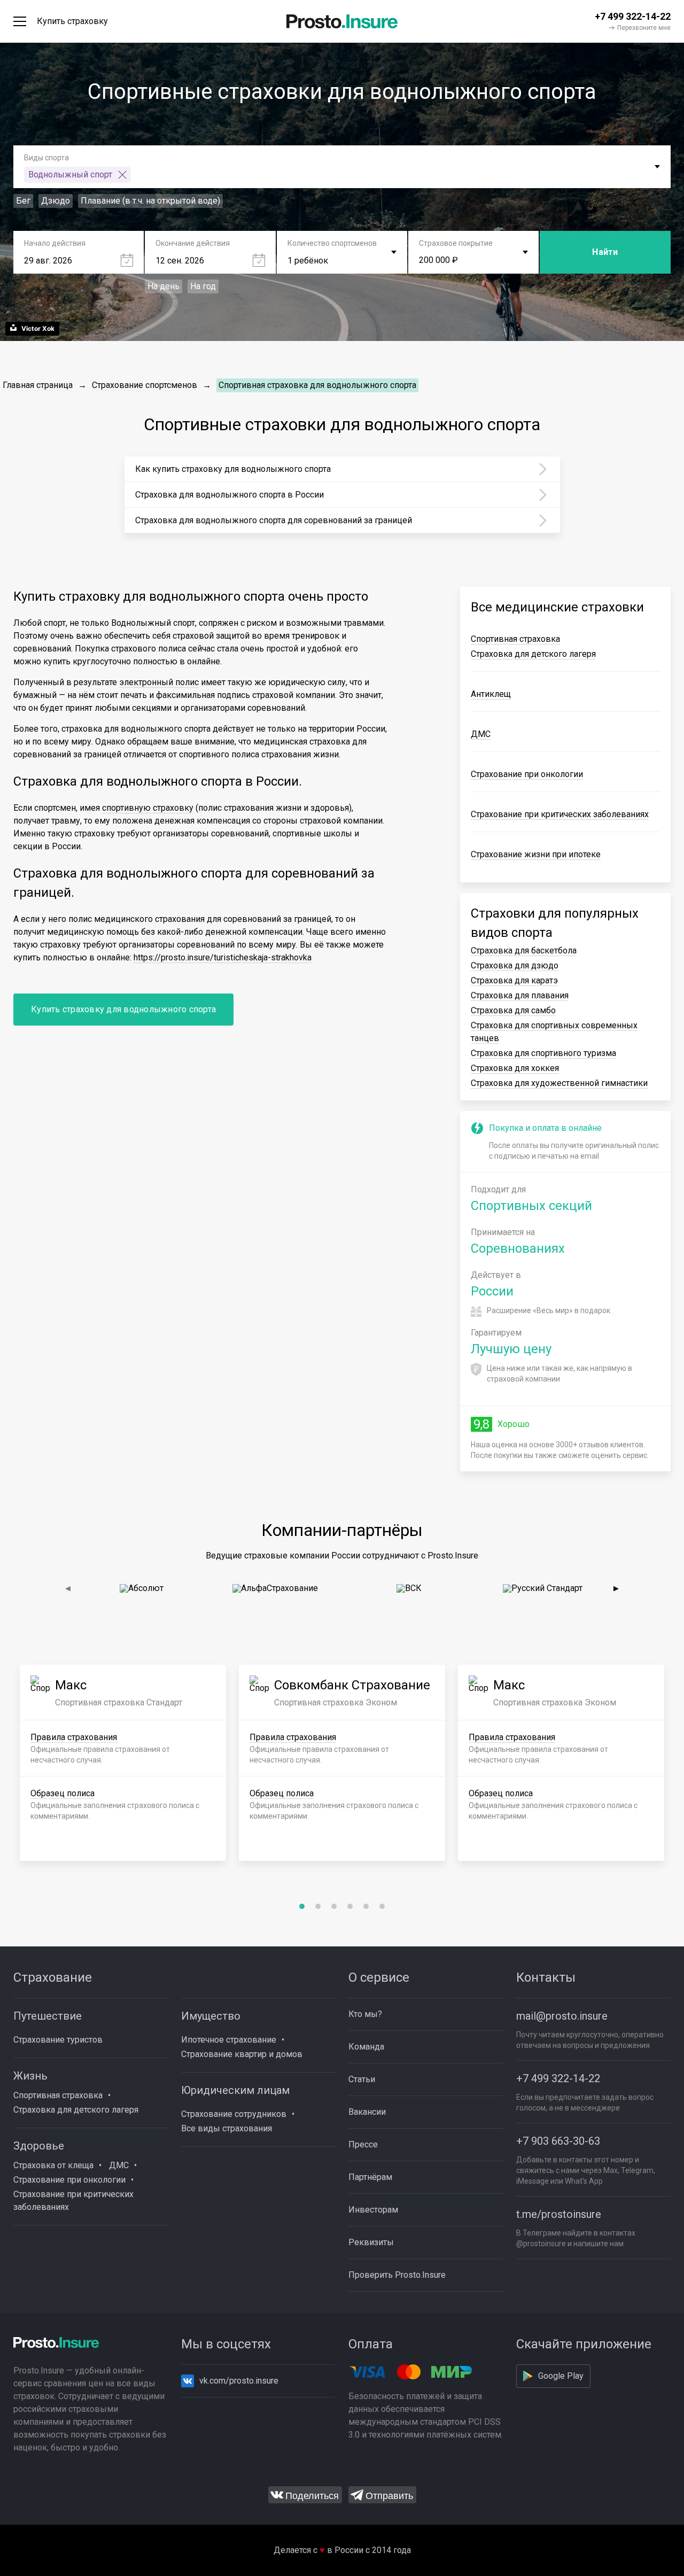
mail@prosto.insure (562, 2016)
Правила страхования (74, 1737)
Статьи (362, 2079)
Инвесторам (373, 2210)
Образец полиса (63, 1793)
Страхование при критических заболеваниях (560, 814)
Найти (605, 252)
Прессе (363, 2144)
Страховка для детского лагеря (533, 654)
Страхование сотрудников (234, 2114)
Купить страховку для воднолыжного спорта (123, 1009)
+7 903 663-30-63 (558, 2141)
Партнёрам (370, 2177)
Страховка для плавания (520, 995)
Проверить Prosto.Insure (397, 2275)
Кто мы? (365, 2014)
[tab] (302, 1906)
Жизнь (30, 2076)
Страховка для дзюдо (515, 965)
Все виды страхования (227, 2128)
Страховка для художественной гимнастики (559, 1083)
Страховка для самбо (513, 1010)
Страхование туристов (58, 2040)
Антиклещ (491, 694)
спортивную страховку (148, 808)
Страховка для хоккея (515, 1068)
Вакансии (367, 2112)
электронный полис (159, 682)
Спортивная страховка (515, 639)
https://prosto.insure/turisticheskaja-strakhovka (223, 957)
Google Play (561, 2376)
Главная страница (38, 385)
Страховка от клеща (53, 2165)
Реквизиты (371, 2242)
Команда (366, 2047)
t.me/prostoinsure (559, 2214)
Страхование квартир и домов (242, 2054)
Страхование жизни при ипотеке (536, 854)
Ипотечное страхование (229, 2040)
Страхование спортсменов (145, 385)
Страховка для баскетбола (524, 951)
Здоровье (39, 2146)
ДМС (481, 734)
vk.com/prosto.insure (239, 2381)
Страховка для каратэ (514, 980)
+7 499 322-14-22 (558, 2078)
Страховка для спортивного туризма (543, 1053)
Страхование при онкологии (527, 774)
